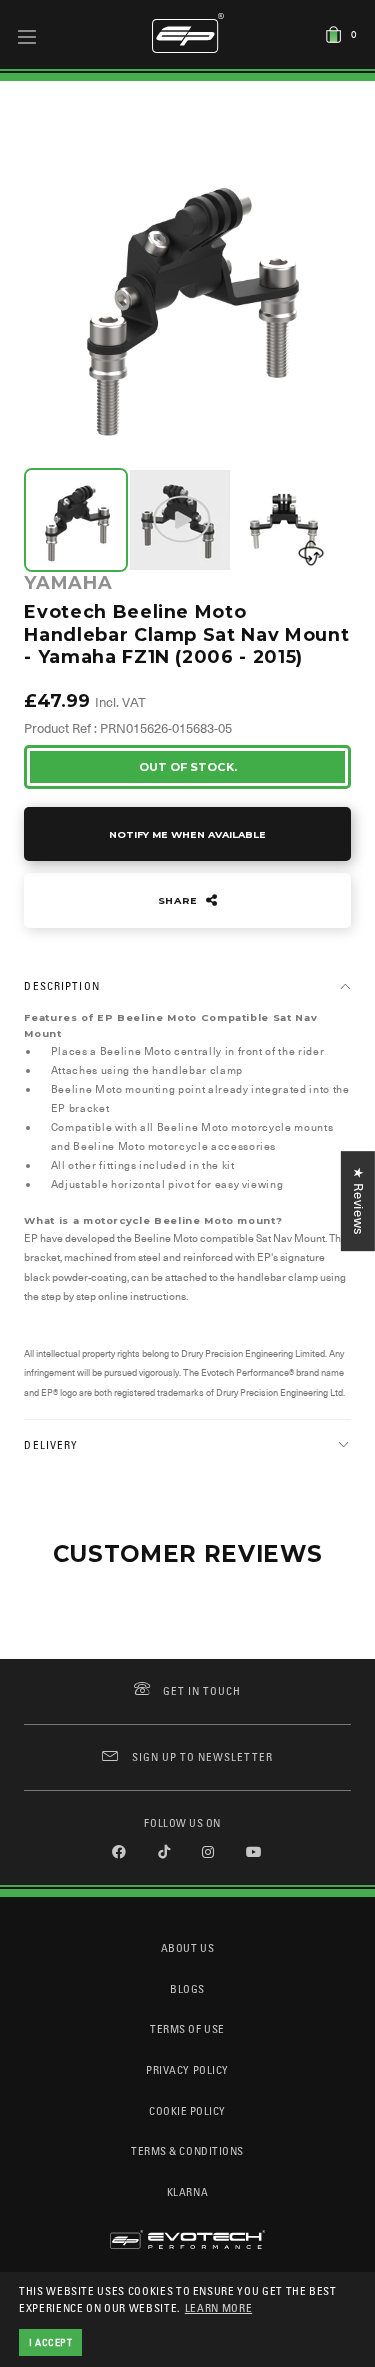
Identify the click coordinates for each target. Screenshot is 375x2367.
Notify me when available (187, 834)
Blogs (187, 1988)
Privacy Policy (187, 2069)
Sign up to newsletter (202, 1756)
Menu (27, 36)
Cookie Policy (187, 2110)
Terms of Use (187, 2028)
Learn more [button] (219, 2307)
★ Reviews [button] (358, 1201)
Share (180, 900)
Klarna (187, 2191)
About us (187, 1947)
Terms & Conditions (187, 2150)
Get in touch (202, 1690)
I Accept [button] (51, 2342)
